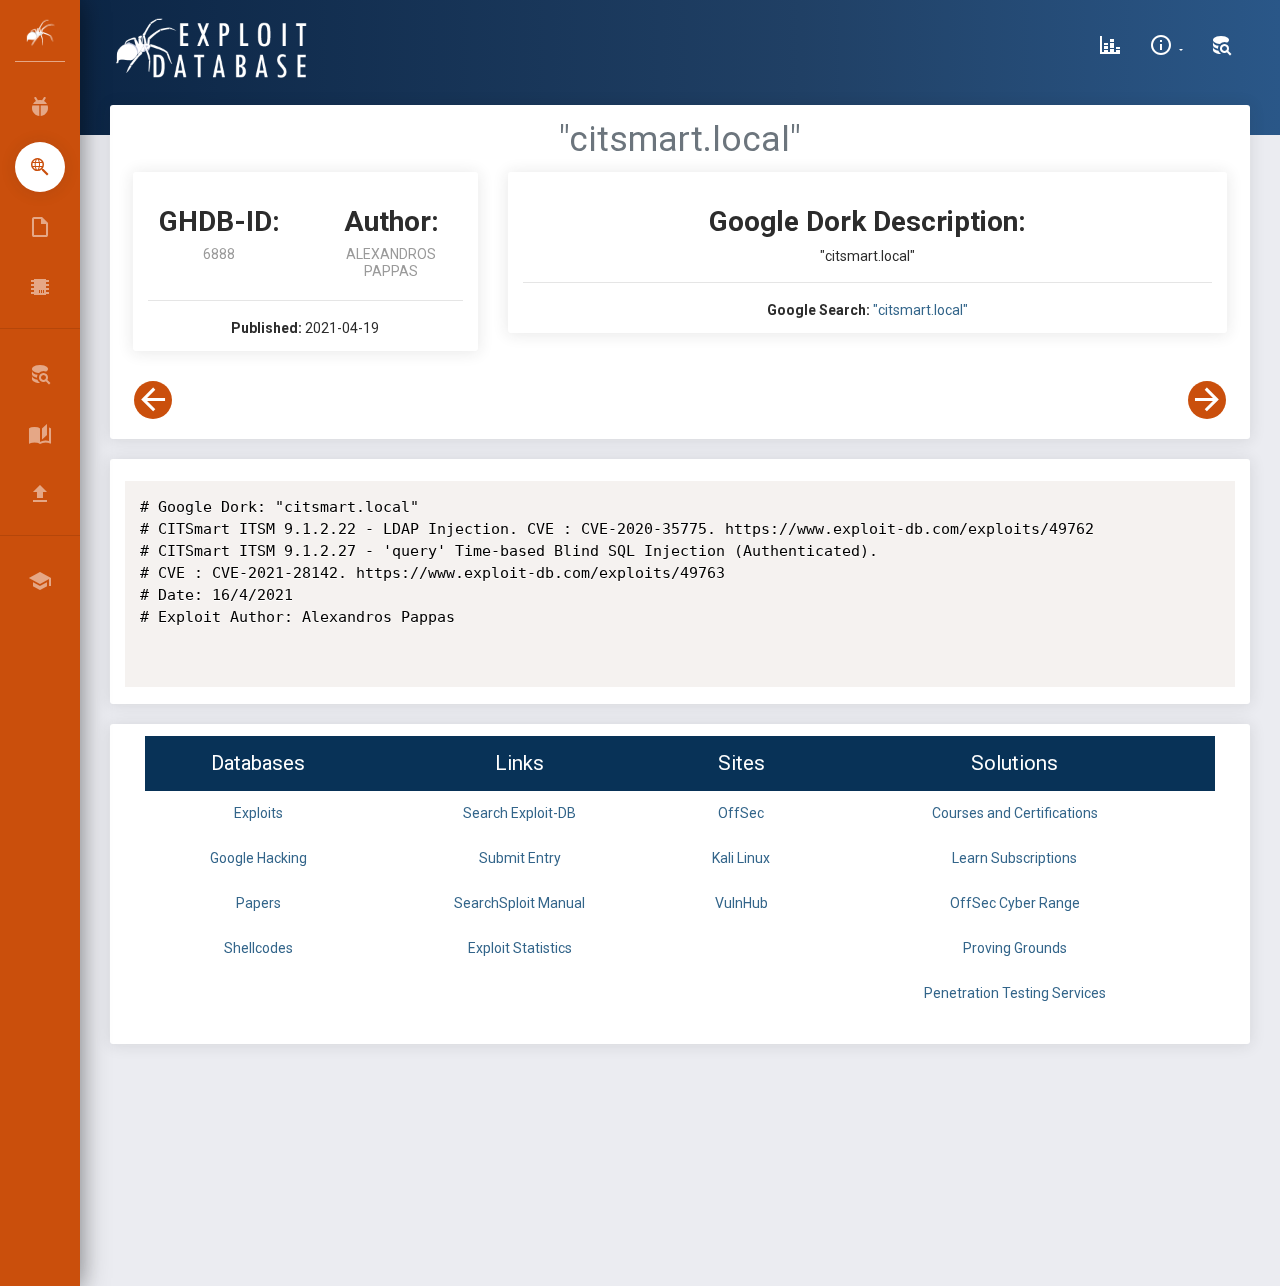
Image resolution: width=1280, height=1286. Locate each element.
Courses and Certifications (1015, 813)
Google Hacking (258, 858)
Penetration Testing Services (1015, 993)
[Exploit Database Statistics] (1110, 48)
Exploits (258, 813)
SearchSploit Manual (519, 903)
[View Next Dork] (1207, 400)
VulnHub (741, 903)
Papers (258, 903)
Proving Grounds (1015, 948)
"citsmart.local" (920, 310)
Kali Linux (741, 858)
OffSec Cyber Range (1015, 903)
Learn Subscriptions (1014, 858)
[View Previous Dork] (153, 400)
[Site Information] (1166, 48)
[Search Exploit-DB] (1222, 48)
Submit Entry (520, 858)
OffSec (741, 813)
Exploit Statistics (520, 948)
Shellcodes (258, 948)
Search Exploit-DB (519, 813)
